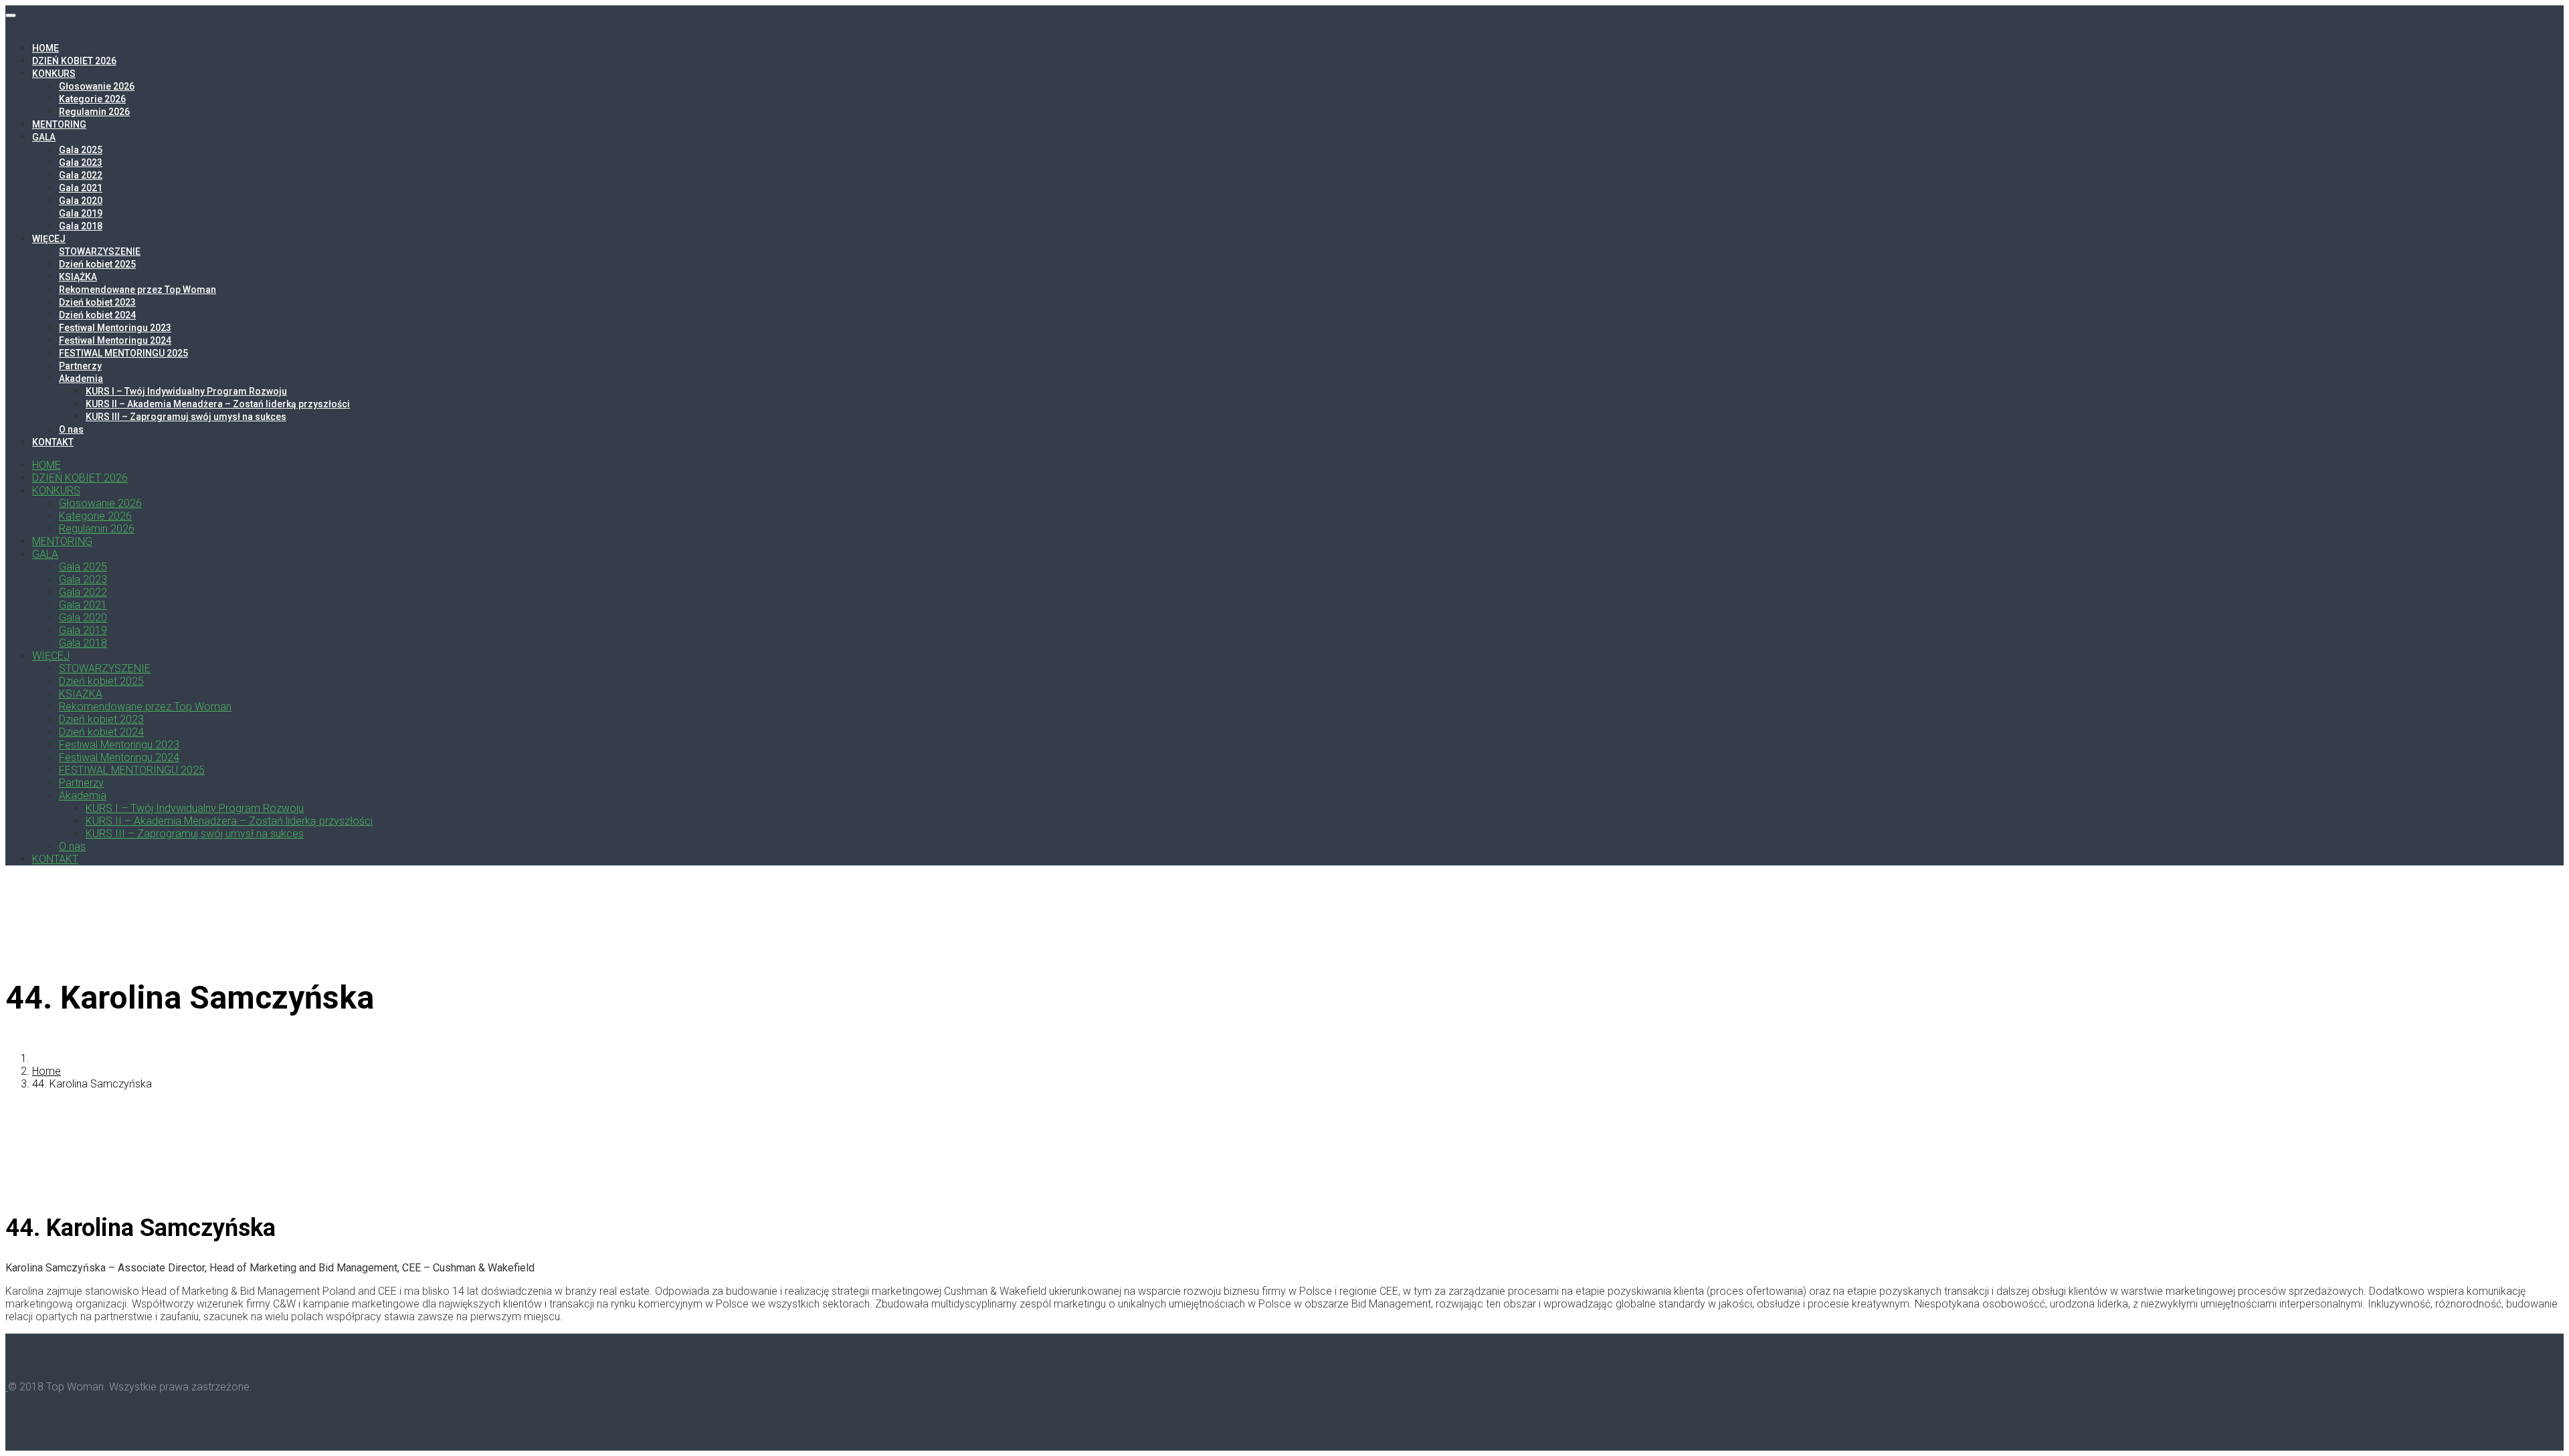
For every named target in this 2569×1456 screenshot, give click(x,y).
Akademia (81, 379)
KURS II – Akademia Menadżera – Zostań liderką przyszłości (218, 404)
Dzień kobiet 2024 (97, 315)
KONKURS (54, 74)
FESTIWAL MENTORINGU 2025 (123, 353)
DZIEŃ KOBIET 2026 (74, 61)
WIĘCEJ (49, 239)
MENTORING (59, 124)
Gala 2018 (81, 226)
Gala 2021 (81, 188)
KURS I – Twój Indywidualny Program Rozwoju (186, 391)
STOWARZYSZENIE (100, 251)
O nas (71, 429)
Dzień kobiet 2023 (97, 302)
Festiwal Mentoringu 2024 (115, 340)
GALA (44, 137)
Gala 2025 (81, 150)
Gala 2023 (81, 163)
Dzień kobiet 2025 (97, 264)
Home (46, 1071)
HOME (45, 48)
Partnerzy (80, 366)
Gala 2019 (81, 213)
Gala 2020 (81, 201)
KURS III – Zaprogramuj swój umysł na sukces (186, 417)
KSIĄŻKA (78, 277)
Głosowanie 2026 (97, 86)
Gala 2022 (81, 175)
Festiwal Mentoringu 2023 (115, 328)
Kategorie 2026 (92, 99)
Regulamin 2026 (94, 112)
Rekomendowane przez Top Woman (137, 290)
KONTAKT (53, 442)
